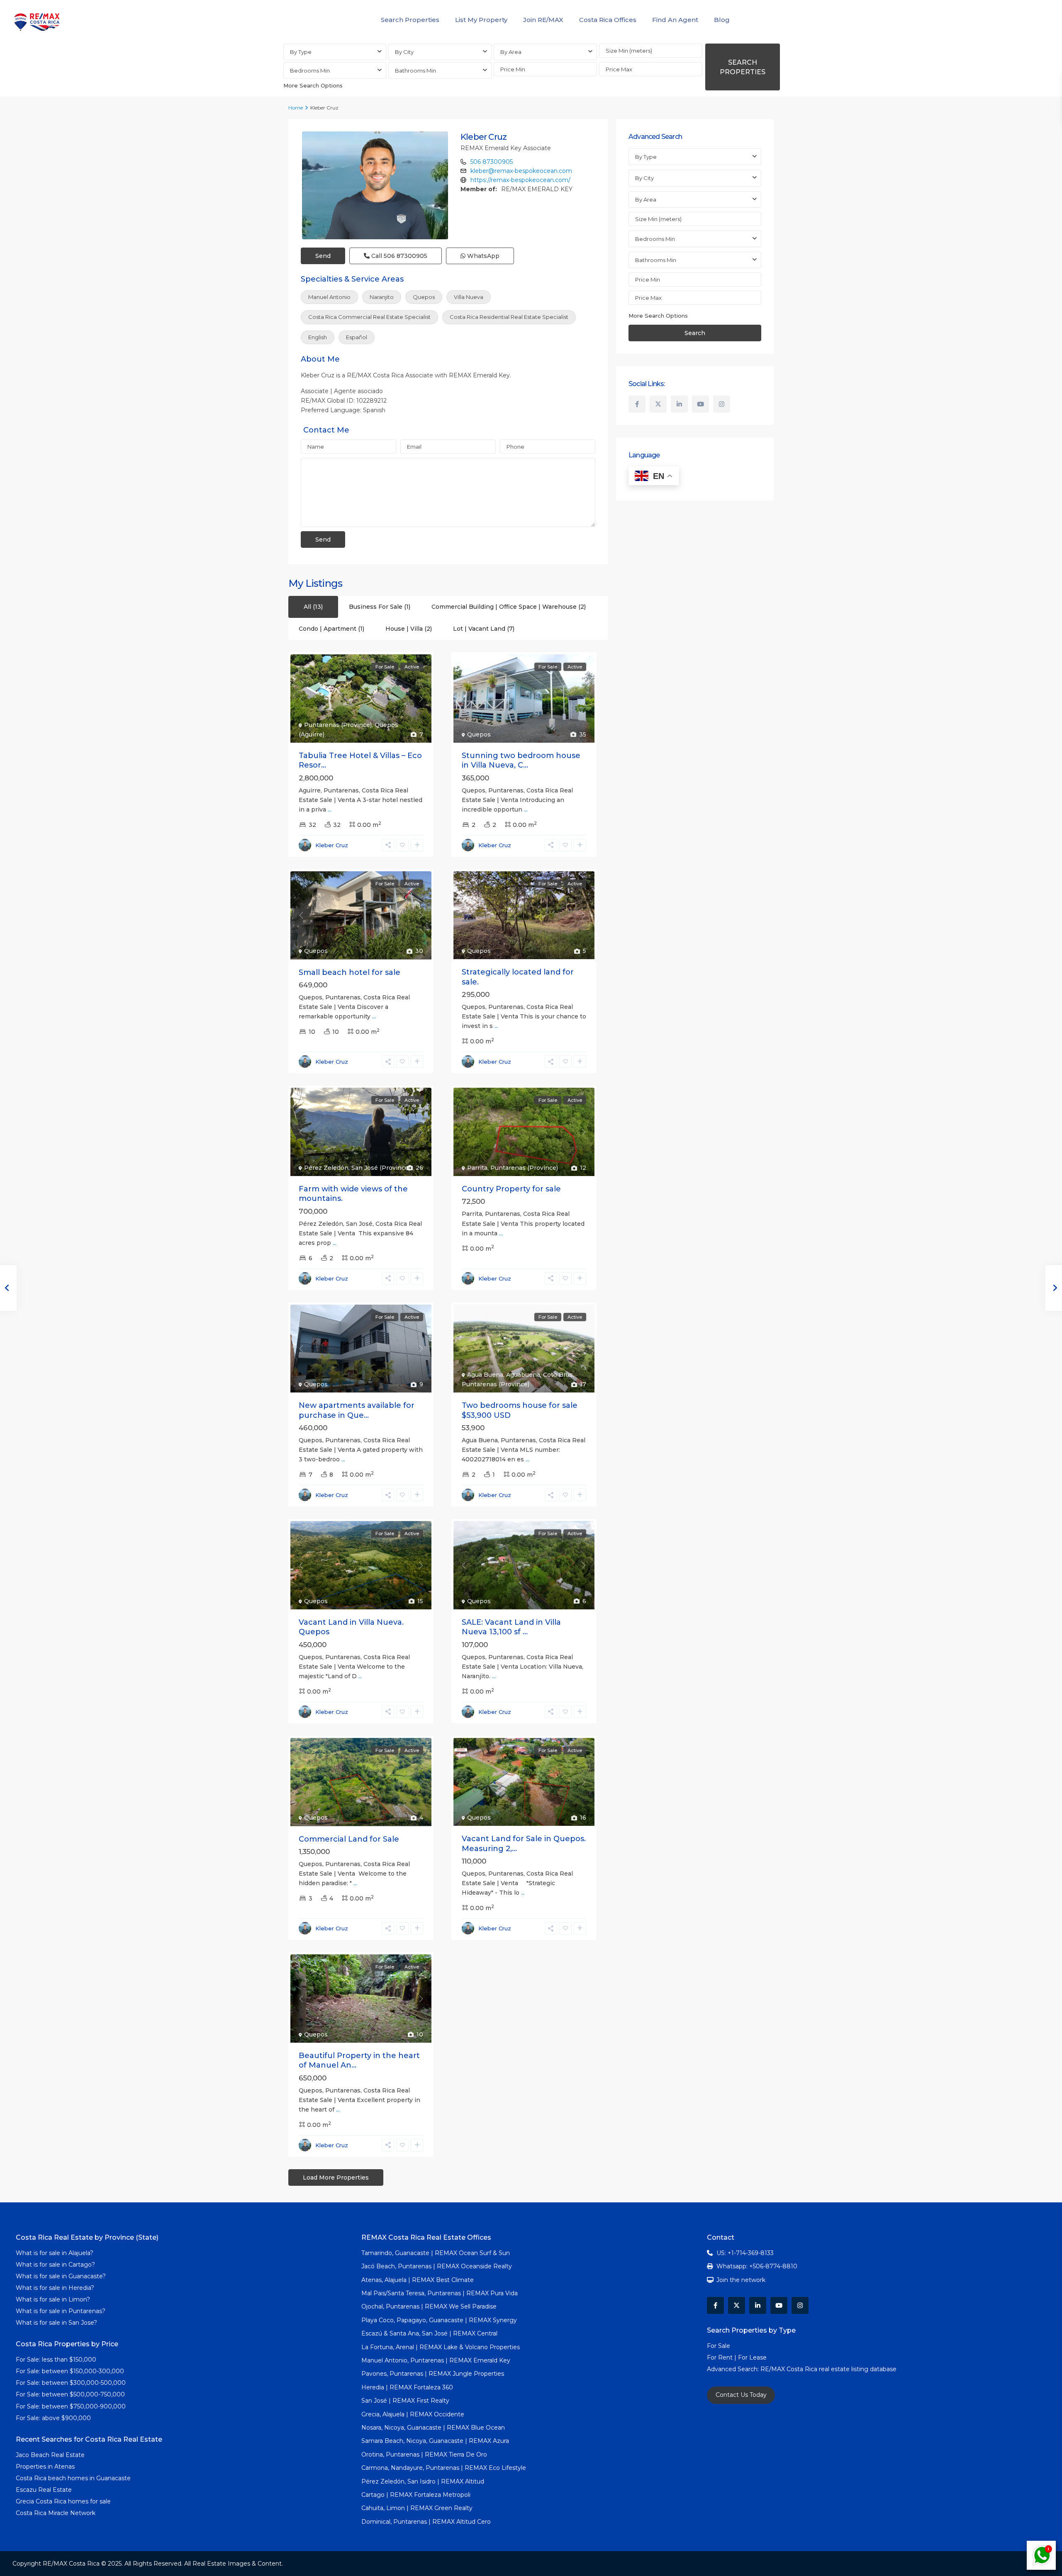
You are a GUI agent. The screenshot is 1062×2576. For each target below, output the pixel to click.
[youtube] (700, 404)
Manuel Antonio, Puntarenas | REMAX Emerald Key (436, 2360)
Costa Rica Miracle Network (56, 2513)
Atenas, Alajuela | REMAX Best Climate (418, 2280)
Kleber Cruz (484, 137)
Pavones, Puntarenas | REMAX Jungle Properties (433, 2374)
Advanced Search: (734, 2369)
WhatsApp (482, 256)
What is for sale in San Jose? (56, 2323)
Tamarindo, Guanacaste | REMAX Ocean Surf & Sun (436, 2253)
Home (296, 108)
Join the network (741, 2280)
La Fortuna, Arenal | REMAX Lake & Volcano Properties (441, 2347)
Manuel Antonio (329, 297)
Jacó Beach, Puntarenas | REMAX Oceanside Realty (437, 2266)
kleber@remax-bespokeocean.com (521, 171)
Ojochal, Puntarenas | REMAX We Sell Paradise (429, 2306)
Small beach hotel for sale (350, 972)
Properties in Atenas (45, 2467)
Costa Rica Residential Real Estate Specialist (509, 317)
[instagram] (722, 404)
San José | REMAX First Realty (405, 2401)
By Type (301, 52)
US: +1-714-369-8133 (745, 2253)
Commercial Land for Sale (349, 1839)
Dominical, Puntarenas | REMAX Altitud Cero (426, 2522)
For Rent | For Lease (737, 2357)
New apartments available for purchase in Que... (357, 1410)
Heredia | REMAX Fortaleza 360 (407, 2387)
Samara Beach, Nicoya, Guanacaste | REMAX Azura (435, 2441)
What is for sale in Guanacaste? (61, 2276)
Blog (722, 20)
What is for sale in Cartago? (55, 2265)
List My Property (481, 20)
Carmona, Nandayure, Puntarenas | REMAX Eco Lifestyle (444, 2468)
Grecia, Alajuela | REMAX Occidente (413, 2414)
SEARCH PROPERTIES (743, 67)
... (330, 809)
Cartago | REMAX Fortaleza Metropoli (416, 2495)
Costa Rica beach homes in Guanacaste (73, 2478)
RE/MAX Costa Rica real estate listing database (829, 2369)
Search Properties (410, 20)
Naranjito (382, 297)
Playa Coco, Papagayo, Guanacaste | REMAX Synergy (439, 2320)
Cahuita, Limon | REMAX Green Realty (417, 2508)
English (318, 337)
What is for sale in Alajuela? (55, 2253)
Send (323, 256)
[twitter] (658, 404)
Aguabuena (523, 1375)
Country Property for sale (511, 1189)
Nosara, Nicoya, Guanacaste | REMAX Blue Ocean (433, 2428)
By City (404, 52)
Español (357, 337)
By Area (511, 52)
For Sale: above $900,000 (54, 2418)
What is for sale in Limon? (53, 2299)
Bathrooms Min (415, 70)
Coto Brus (558, 1375)
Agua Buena (485, 1375)
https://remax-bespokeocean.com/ (520, 180)
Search (695, 333)
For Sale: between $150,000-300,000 (70, 2371)
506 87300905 (492, 162)
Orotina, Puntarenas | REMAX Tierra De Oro (424, 2454)
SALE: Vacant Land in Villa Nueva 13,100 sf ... (511, 1627)
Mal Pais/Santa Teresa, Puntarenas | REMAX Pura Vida (440, 2293)
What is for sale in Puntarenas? (61, 2311)
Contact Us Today (741, 2395)
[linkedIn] (679, 404)
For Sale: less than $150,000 (56, 2360)
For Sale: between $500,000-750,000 (70, 2394)
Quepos (424, 297)
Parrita (477, 1168)
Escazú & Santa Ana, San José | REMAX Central (429, 2333)
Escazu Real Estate (44, 2490)
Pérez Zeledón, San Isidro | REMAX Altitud (423, 2481)
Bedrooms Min (310, 70)
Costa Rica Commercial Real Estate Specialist (369, 317)
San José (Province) (381, 1168)
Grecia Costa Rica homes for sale (63, 2501)
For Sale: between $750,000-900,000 (71, 2406)
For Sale (719, 2346)
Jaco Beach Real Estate (51, 2455)
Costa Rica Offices (608, 20)
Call (398, 256)
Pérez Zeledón (326, 1168)
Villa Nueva (469, 297)
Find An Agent (675, 20)
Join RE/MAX (543, 20)
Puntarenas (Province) (338, 725)
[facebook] (637, 404)
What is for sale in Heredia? (55, 2288)
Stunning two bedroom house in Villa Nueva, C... (521, 760)
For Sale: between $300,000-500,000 (71, 2383)
